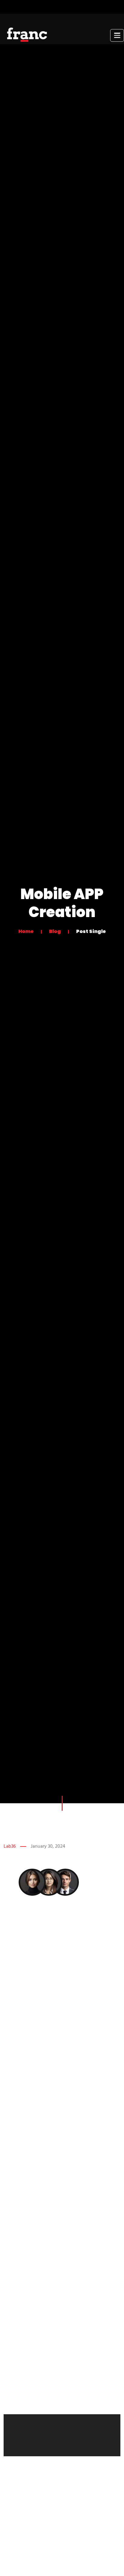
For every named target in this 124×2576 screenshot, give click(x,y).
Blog (55, 931)
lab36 (10, 1846)
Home (26, 931)
